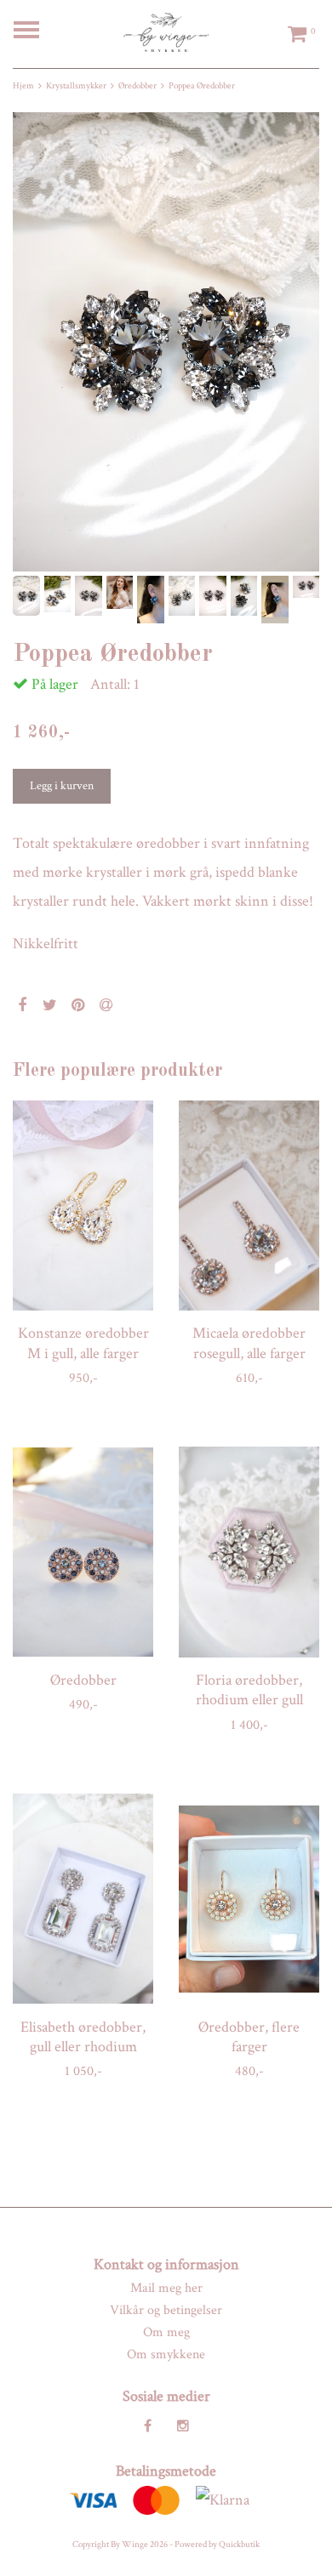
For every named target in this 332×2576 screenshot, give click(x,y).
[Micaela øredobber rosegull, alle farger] (249, 1205)
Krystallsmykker (76, 86)
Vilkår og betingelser (166, 2310)
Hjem (23, 86)
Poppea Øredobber (202, 86)
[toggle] (35, 32)
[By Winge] (166, 31)
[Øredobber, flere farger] (249, 1899)
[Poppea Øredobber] (166, 342)
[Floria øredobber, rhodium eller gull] (249, 1552)
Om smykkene (166, 2354)
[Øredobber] (83, 1552)
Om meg (166, 2332)
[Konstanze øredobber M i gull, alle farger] (83, 1205)
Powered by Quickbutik (217, 2545)
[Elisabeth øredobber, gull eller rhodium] (83, 1899)
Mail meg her (166, 2288)
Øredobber (137, 86)
